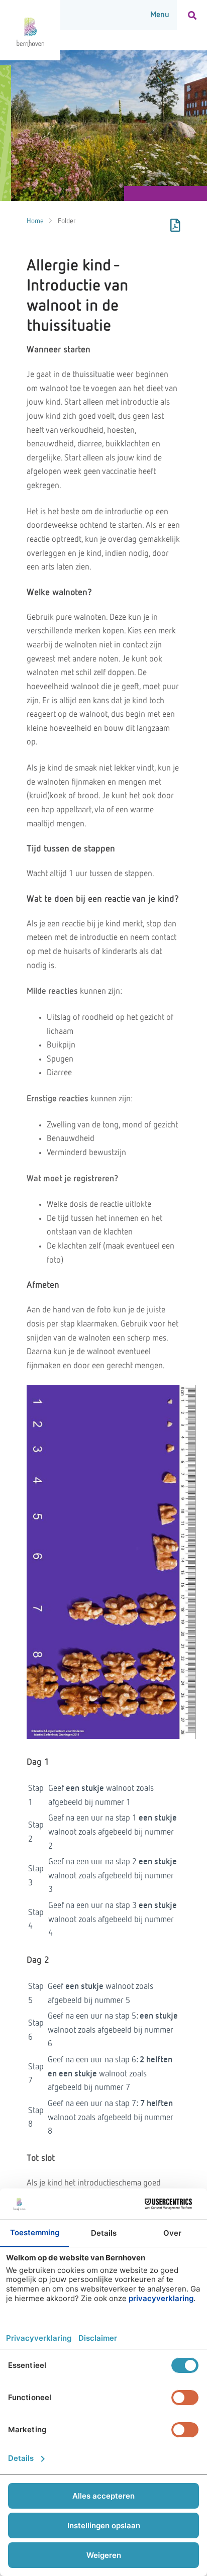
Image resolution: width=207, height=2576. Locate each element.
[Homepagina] (30, 30)
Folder (67, 221)
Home (35, 221)
